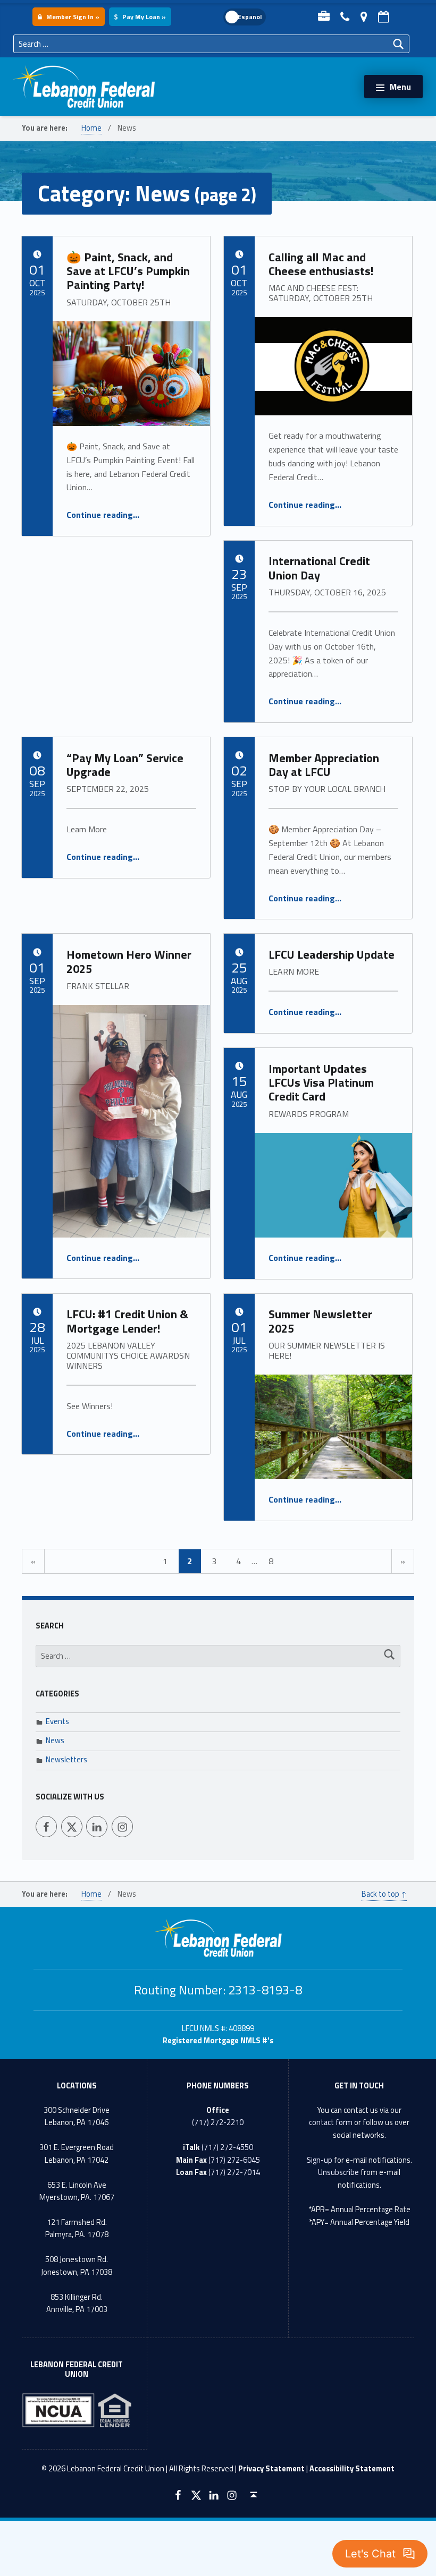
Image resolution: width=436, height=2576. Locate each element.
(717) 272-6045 (234, 2160)
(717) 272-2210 (218, 2122)
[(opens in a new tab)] (333, 1427)
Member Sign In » (72, 17)
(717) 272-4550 (227, 2147)
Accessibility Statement (352, 2469)
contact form (331, 2122)
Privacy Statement (271, 2469)
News (55, 1741)
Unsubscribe (338, 2172)
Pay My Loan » (143, 17)
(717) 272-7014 (234, 2172)
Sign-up (320, 2160)
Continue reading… (103, 515)
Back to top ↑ (384, 1894)
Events (57, 1721)
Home (91, 128)
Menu (400, 87)
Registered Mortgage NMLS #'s (218, 2041)
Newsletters (66, 1760)
